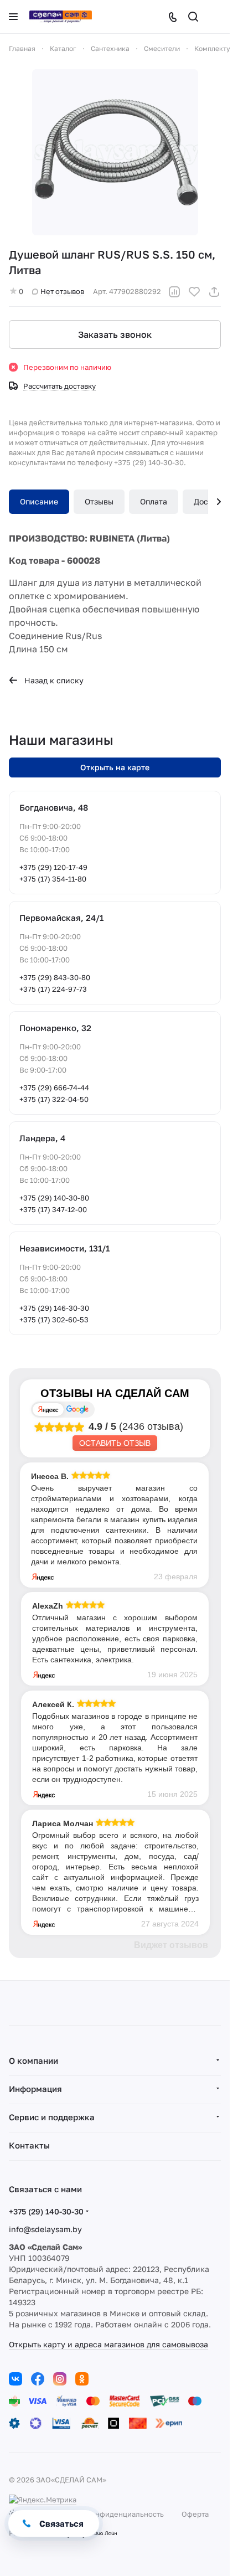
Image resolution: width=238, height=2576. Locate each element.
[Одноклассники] (82, 2379)
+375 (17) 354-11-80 (53, 879)
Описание (39, 501)
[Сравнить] (174, 292)
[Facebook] (38, 2379)
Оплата (154, 501)
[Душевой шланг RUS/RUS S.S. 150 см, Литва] (115, 152)
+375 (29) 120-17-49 (53, 867)
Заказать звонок (115, 334)
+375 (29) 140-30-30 (46, 2211)
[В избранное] (194, 292)
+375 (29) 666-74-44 (54, 1088)
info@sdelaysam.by (45, 2229)
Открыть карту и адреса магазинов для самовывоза (108, 2344)
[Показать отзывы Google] (77, 1410)
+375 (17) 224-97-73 (53, 989)
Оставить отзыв (115, 1443)
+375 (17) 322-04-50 (54, 1099)
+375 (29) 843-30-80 (55, 977)
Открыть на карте (115, 767)
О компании (33, 2060)
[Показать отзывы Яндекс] (48, 1410)
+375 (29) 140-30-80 (54, 1198)
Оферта (195, 2514)
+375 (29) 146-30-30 (54, 1308)
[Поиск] (193, 17)
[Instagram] (60, 2379)
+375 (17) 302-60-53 (54, 1320)
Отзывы (99, 501)
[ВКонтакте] (15, 2379)
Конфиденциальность (125, 2514)
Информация (35, 2089)
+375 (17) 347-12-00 (53, 1209)
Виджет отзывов (171, 1945)
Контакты (29, 2145)
